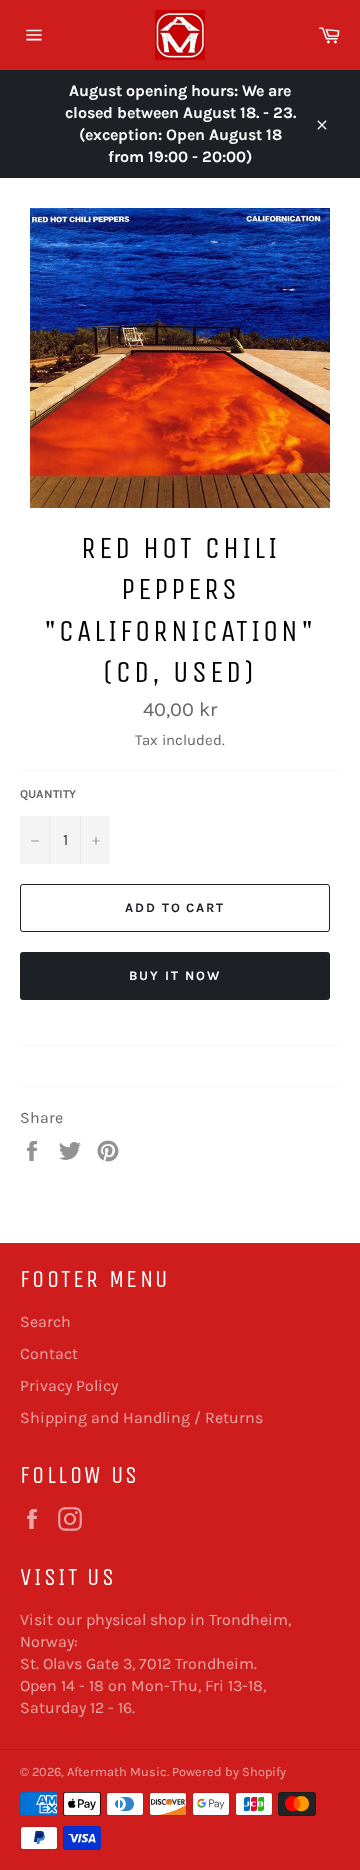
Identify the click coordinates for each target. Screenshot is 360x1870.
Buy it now (175, 975)
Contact (49, 1353)
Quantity (48, 794)
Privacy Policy (69, 1385)
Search (45, 1321)
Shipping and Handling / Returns (141, 1417)
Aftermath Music (117, 1771)
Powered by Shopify (229, 1771)
